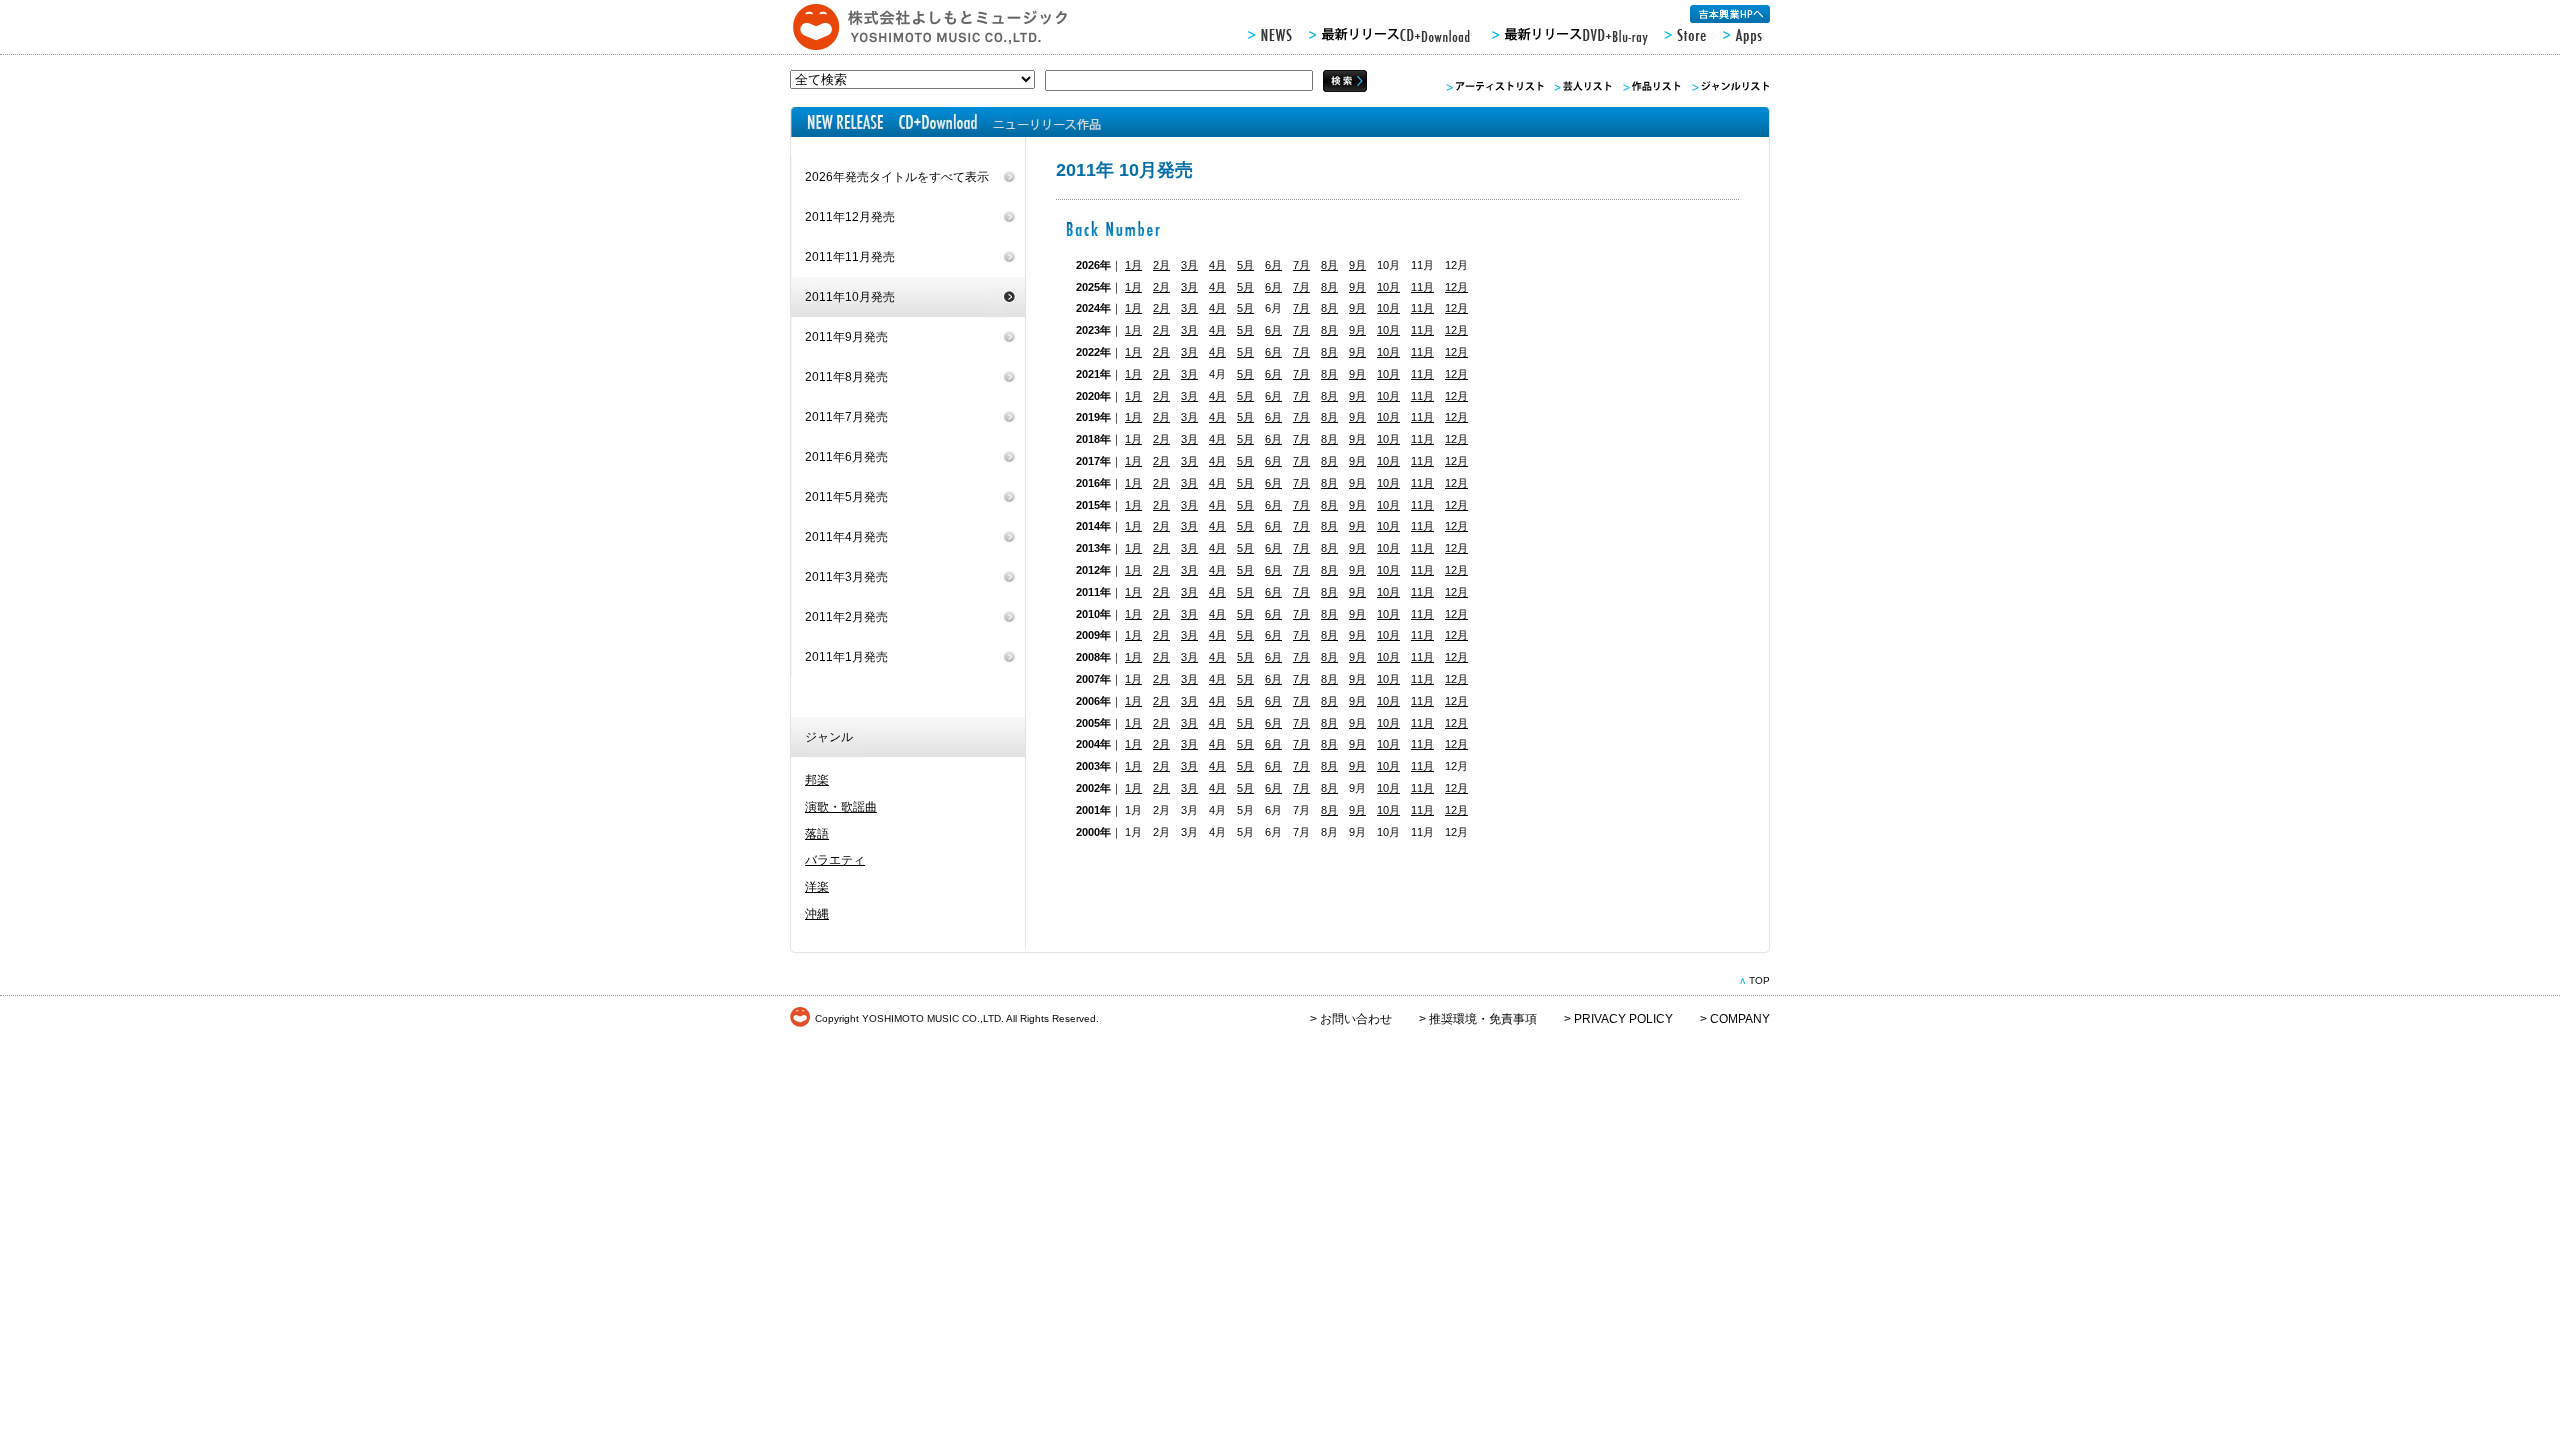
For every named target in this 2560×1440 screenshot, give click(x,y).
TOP (1759, 980)
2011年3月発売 (846, 577)
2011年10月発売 (850, 297)
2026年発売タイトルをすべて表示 (897, 177)
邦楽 (817, 780)
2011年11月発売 (850, 257)
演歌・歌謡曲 (841, 807)
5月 (1245, 265)
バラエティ (835, 860)
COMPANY (1740, 1019)
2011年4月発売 (846, 537)
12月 (1456, 287)
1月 (1133, 265)
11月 (1422, 287)
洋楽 (817, 887)
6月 (1273, 265)
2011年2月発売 (846, 617)
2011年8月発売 (846, 377)
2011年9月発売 (846, 337)
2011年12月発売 (850, 217)
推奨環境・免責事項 (1483, 1019)
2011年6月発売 (846, 457)
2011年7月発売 (846, 417)
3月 (1189, 265)
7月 (1301, 265)
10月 (1388, 287)
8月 (1329, 265)
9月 (1357, 265)
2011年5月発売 (846, 497)
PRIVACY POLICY (1623, 1019)
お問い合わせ (1356, 1019)
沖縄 (817, 914)
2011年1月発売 (846, 657)
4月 (1217, 265)
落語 (817, 834)
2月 (1161, 265)
